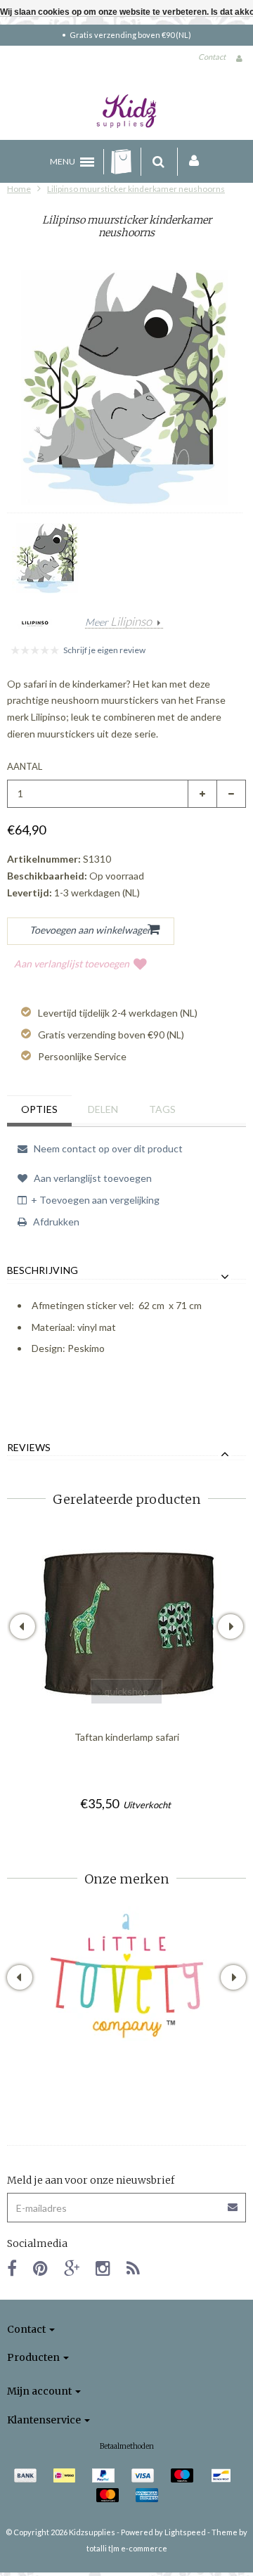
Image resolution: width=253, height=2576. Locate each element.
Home (19, 189)
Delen (103, 1109)
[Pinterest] (40, 2268)
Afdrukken (55, 1222)
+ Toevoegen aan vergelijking (95, 1200)
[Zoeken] (158, 162)
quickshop (126, 1691)
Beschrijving (43, 1270)
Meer (118, 622)
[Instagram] (103, 2268)
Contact (212, 57)
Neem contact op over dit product (107, 1148)
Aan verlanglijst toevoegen (72, 964)
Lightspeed (185, 2532)
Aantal (25, 766)
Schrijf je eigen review (104, 650)
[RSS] (133, 2268)
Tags (162, 1109)
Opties (39, 1109)
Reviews (29, 1448)
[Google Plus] (72, 2268)
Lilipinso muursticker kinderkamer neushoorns (136, 189)
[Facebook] (12, 2268)
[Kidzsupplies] (126, 111)
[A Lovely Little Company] (127, 1976)
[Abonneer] (126, 2202)
